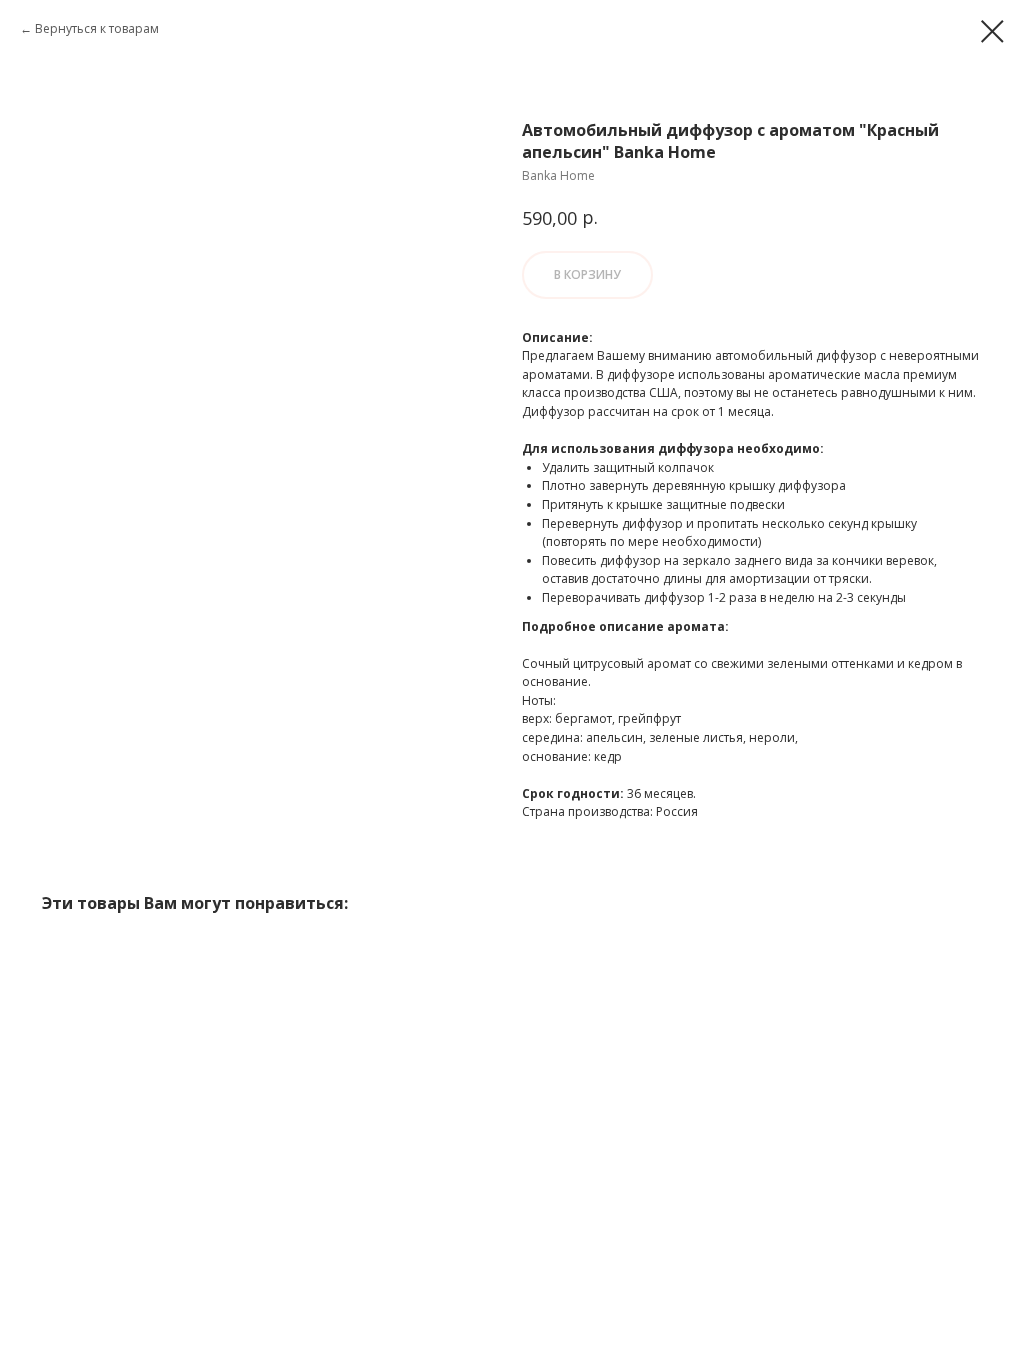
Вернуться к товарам (97, 28)
